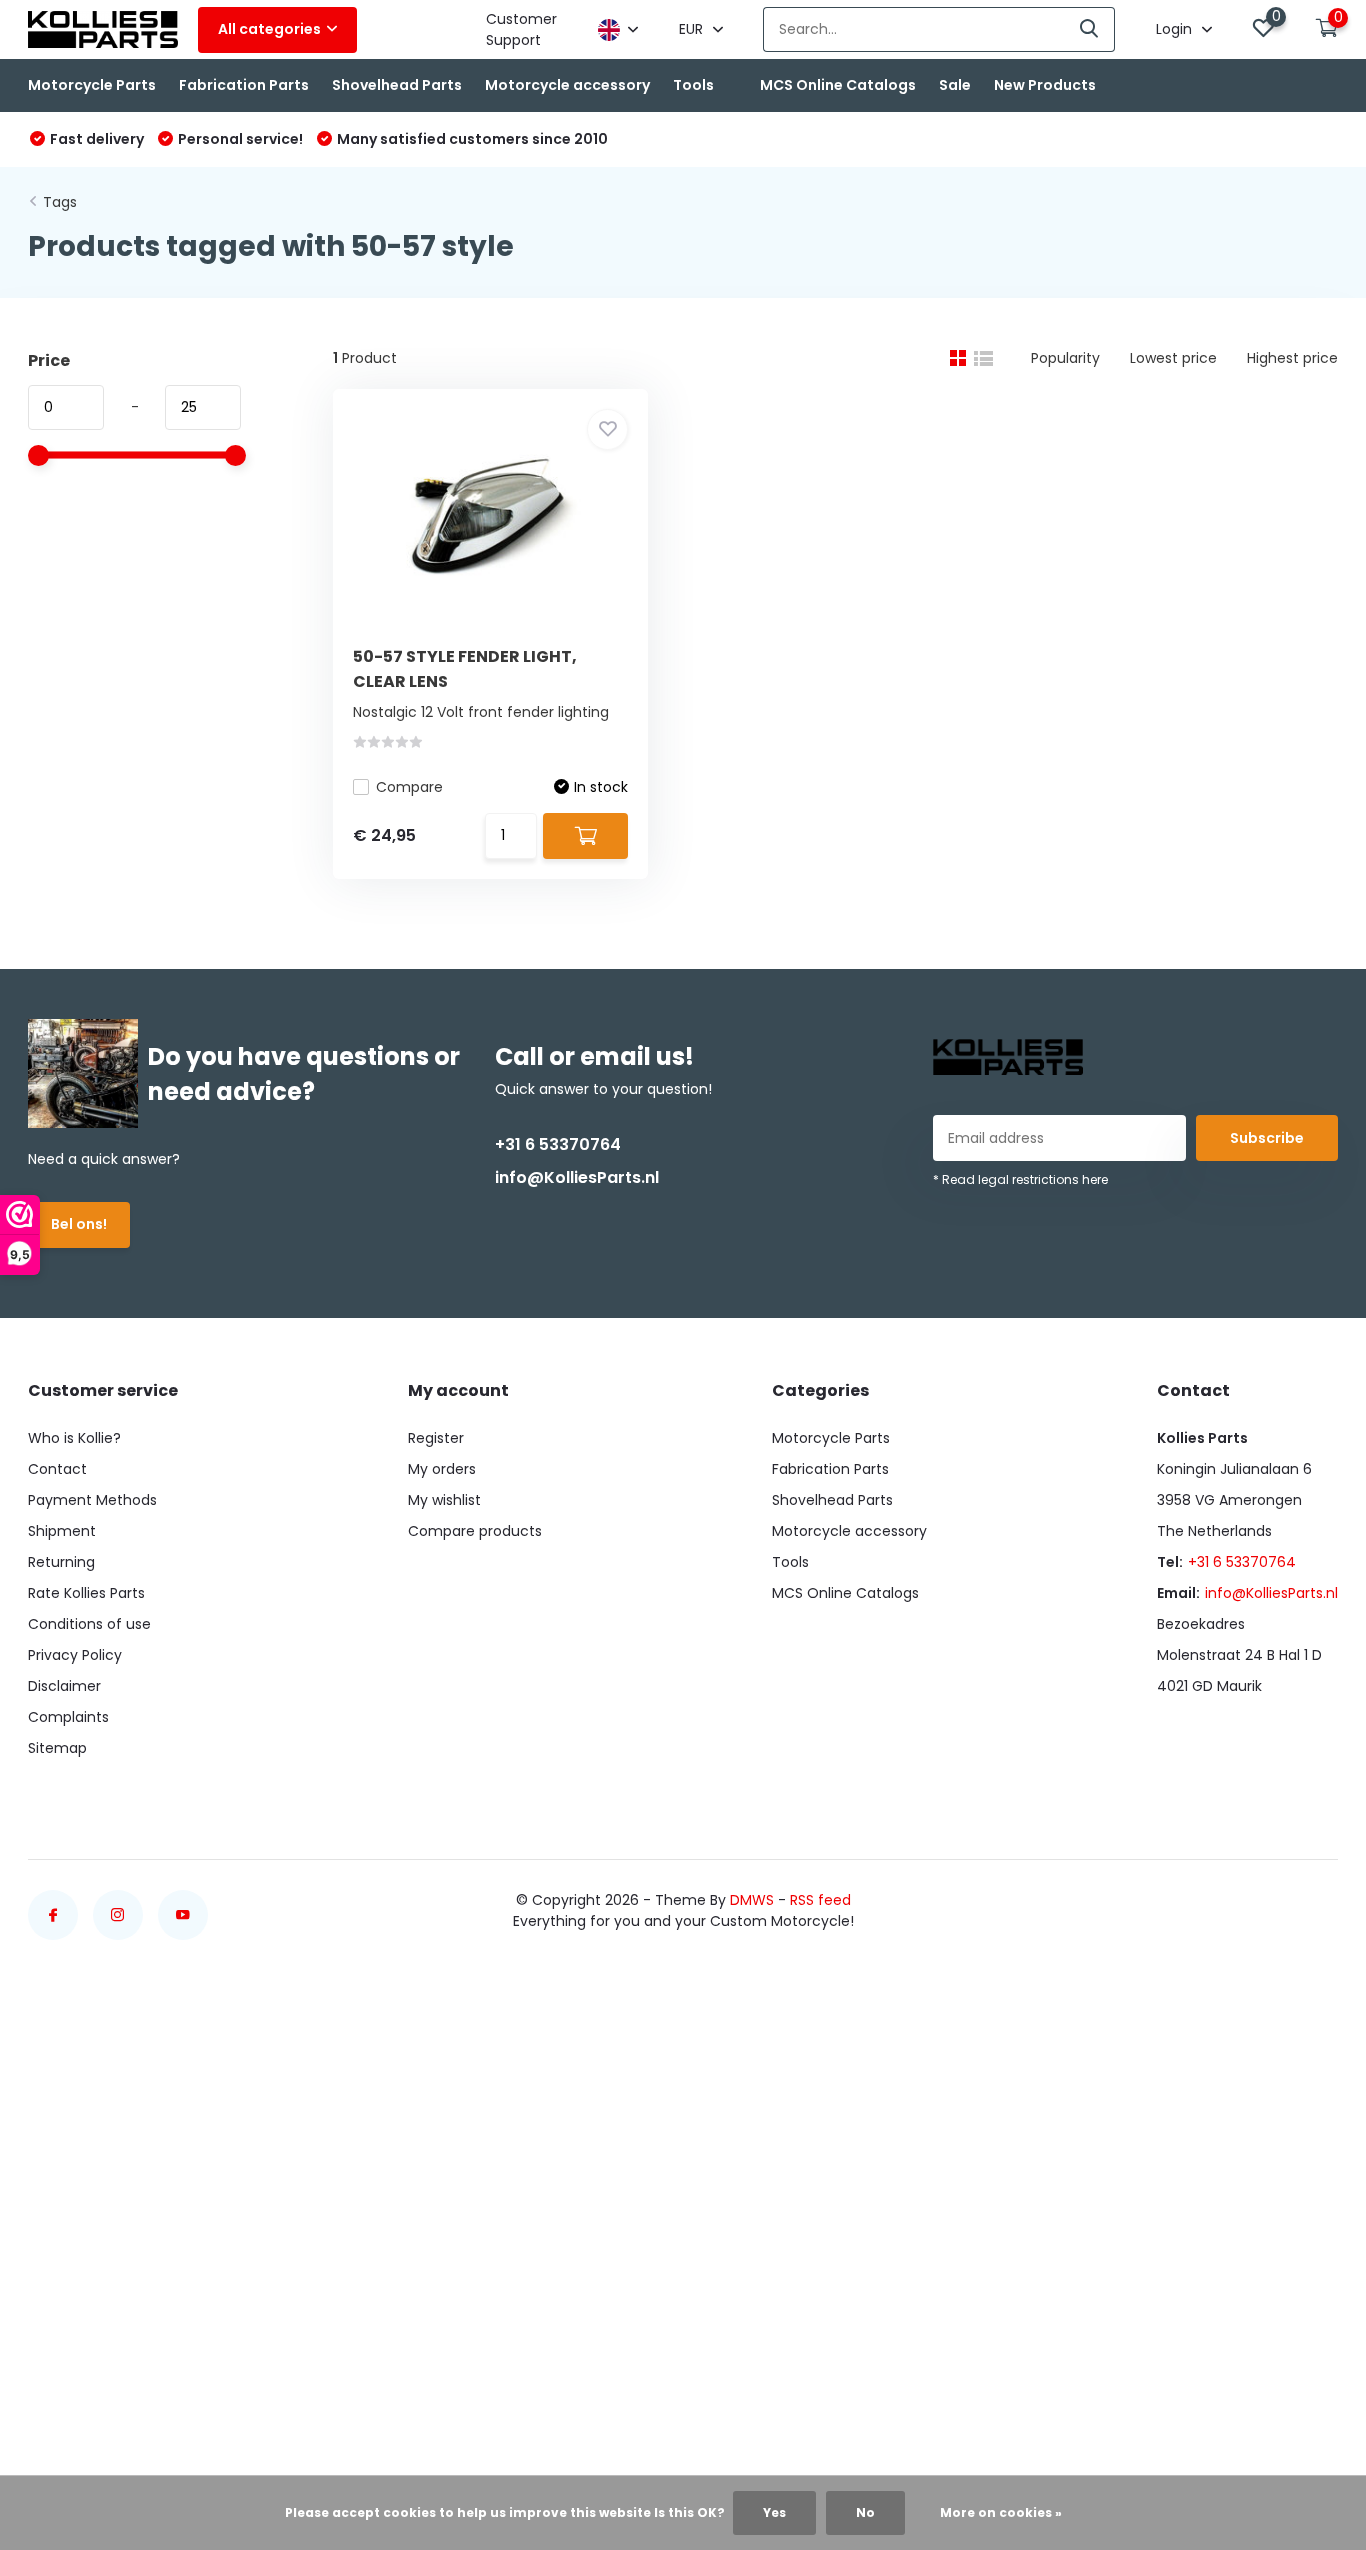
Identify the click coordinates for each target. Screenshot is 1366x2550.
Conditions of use (89, 1624)
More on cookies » (1001, 2512)
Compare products (475, 1531)
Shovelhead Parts (397, 85)
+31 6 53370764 (558, 1144)
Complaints (68, 1717)
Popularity (1065, 358)
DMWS (752, 1900)
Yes (774, 2512)
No (865, 2512)
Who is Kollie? (74, 1438)
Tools (693, 85)
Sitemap (57, 1748)
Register (436, 1438)
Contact (57, 1469)
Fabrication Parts (244, 85)
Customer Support (521, 29)
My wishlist (444, 1500)
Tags (60, 202)
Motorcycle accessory (567, 85)
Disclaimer (64, 1686)
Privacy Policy (75, 1655)
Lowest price (1173, 358)
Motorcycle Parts (92, 85)
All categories (269, 29)
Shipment (62, 1531)
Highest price (1292, 358)
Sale (955, 85)
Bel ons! (79, 1224)
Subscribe (1267, 1138)
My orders (442, 1469)
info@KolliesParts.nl (577, 1177)
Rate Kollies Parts (86, 1593)
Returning (61, 1562)
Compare (409, 787)
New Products (1045, 85)
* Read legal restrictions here (1020, 1179)
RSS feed (820, 1900)
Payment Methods (92, 1500)
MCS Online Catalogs (838, 85)
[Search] (1090, 29)
